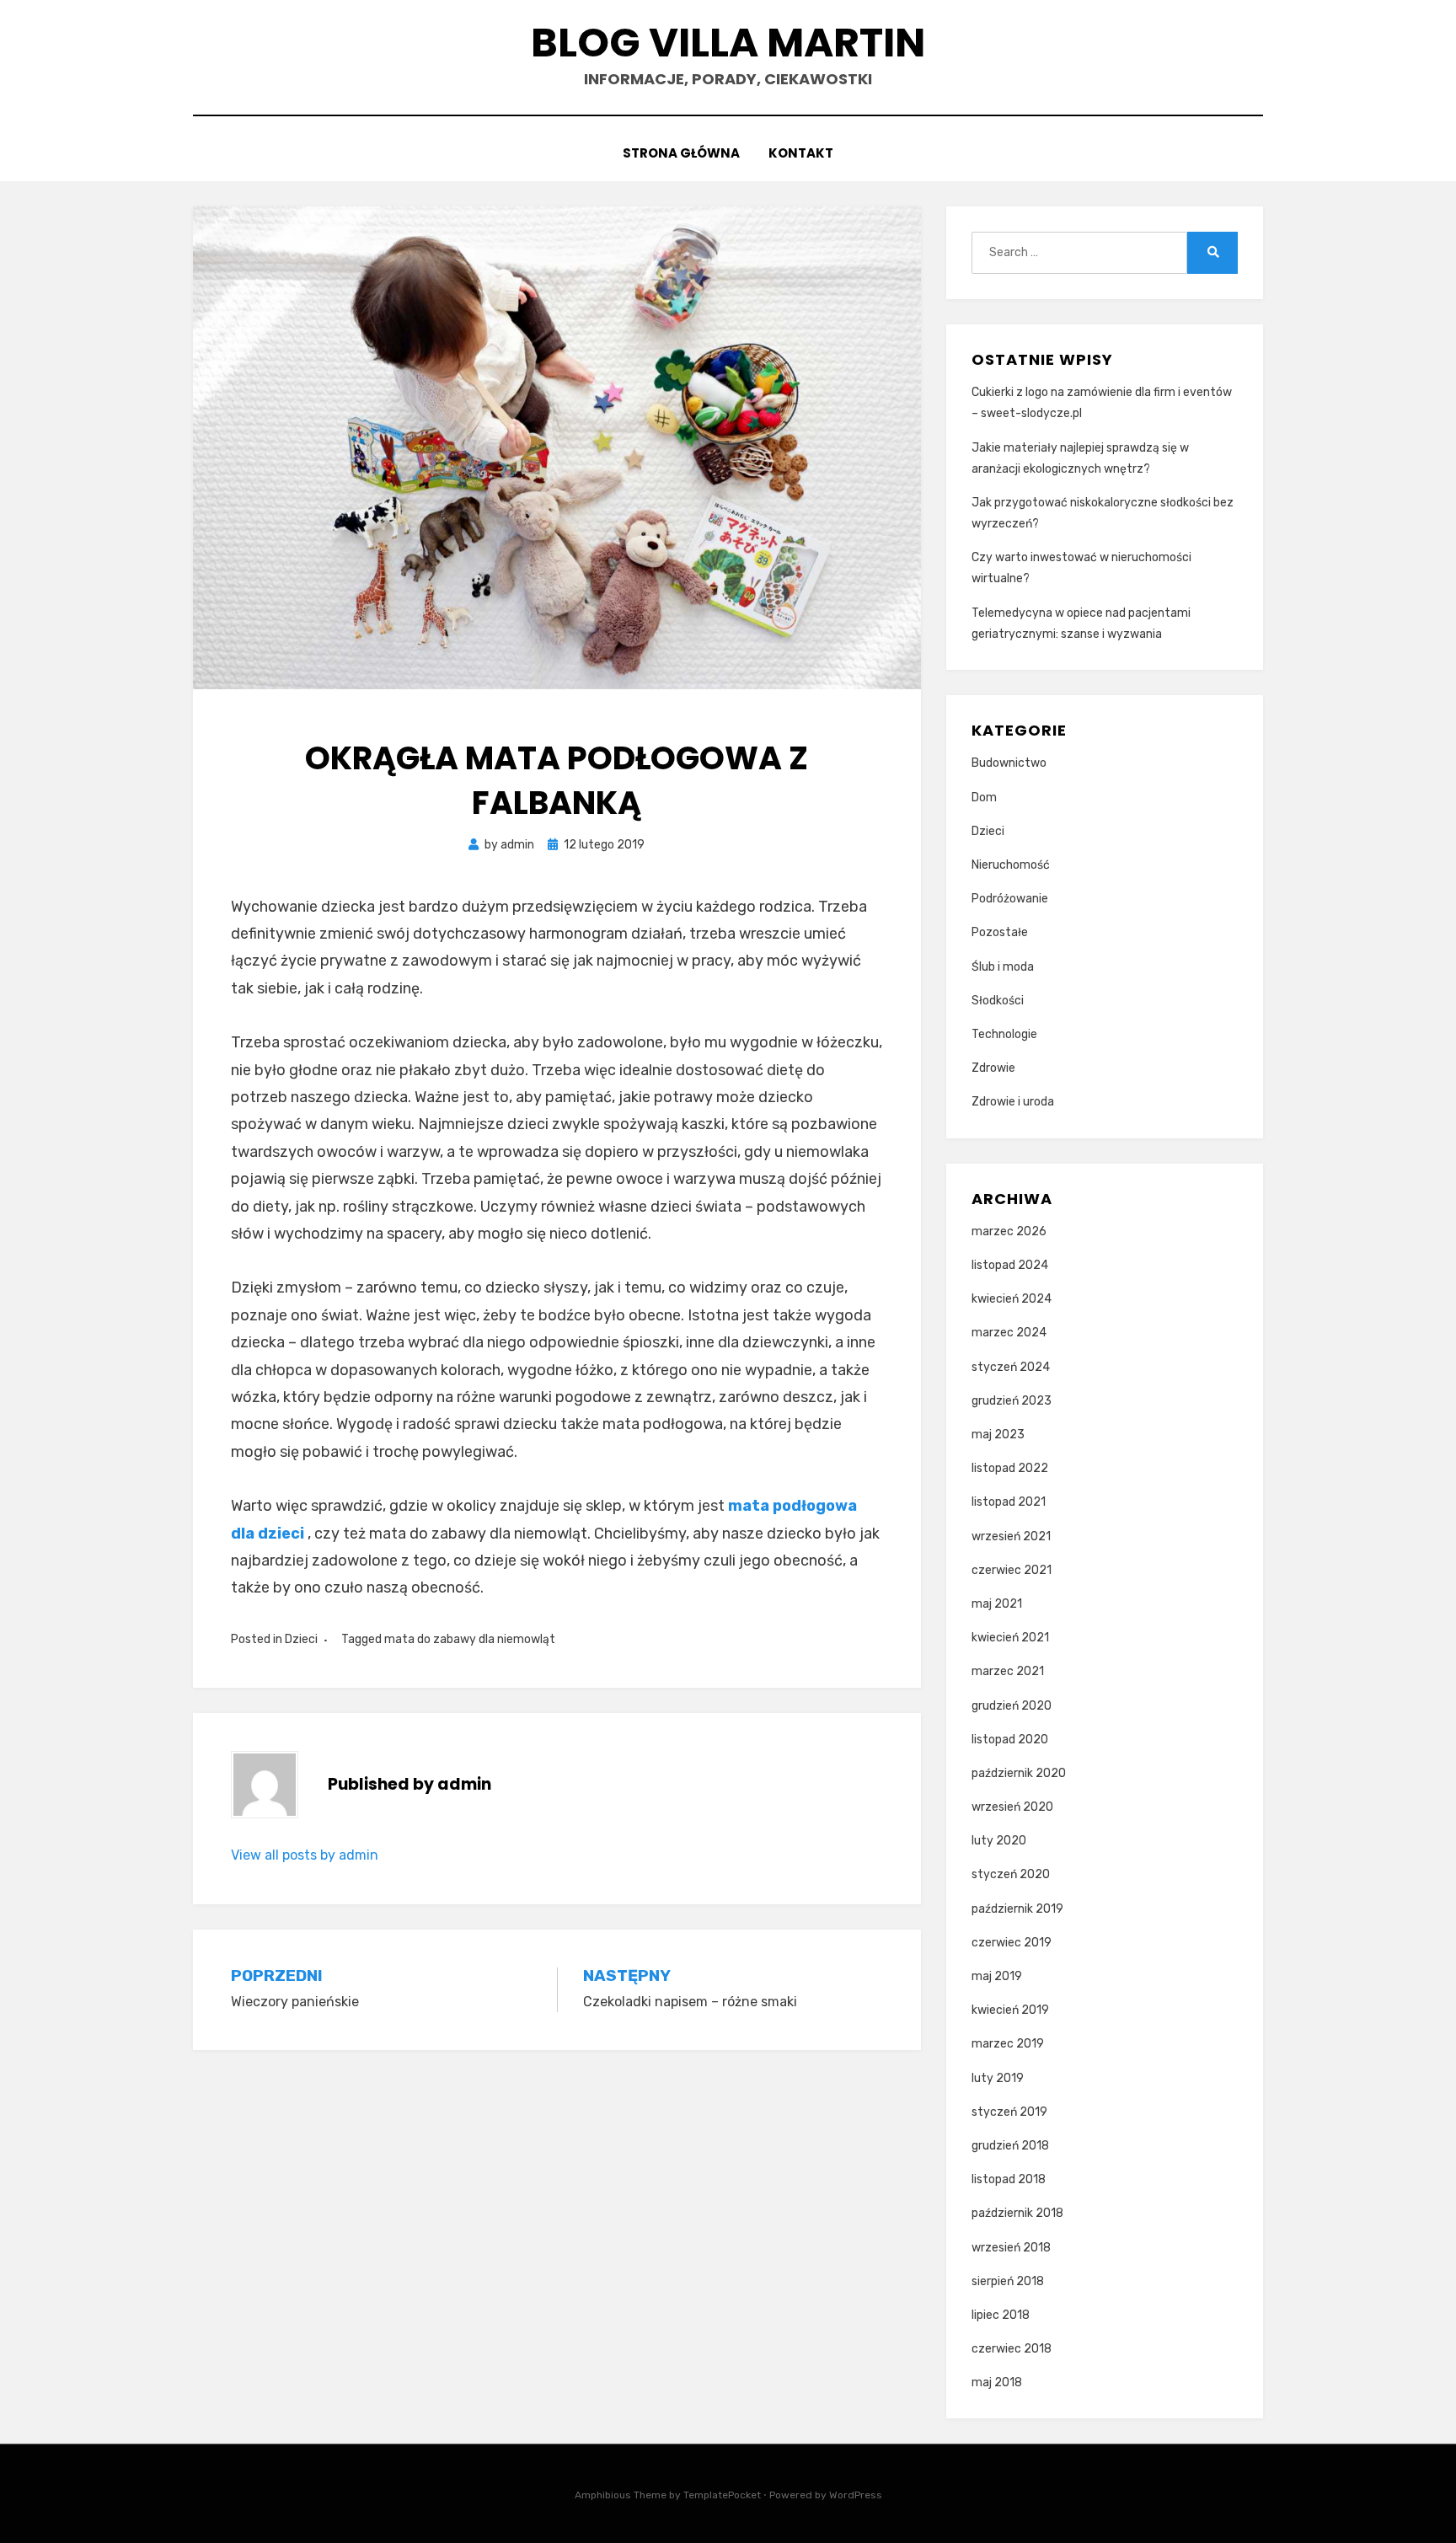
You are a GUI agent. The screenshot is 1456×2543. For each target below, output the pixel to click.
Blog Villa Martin (728, 43)
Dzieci (301, 1639)
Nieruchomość (1011, 865)
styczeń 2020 (1011, 1874)
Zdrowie (993, 1068)
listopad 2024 (1010, 1265)
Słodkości (998, 1001)
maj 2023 (998, 1435)
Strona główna (681, 153)
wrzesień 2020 (1012, 1807)
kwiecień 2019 (1010, 2010)
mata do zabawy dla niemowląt (470, 1639)
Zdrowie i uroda (1013, 1102)
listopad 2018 (1009, 2179)
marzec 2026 (1009, 1231)
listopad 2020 (1010, 1740)
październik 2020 (1019, 1773)
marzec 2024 (1009, 1333)
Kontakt (801, 153)
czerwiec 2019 (1012, 1943)
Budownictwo (1009, 763)
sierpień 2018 (1008, 2281)
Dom (984, 798)
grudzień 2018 (1010, 2146)
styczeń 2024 (1011, 1367)
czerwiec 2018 (1012, 2349)
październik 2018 (1017, 2213)
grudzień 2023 (1012, 1401)
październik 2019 (1017, 1909)
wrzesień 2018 (1011, 2248)
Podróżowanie (1010, 899)
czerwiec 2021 (1012, 1570)
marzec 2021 (1008, 1671)
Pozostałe (1000, 932)
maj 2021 (997, 1604)
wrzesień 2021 (1011, 1537)
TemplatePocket (722, 2495)
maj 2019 (997, 1976)
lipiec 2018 (1001, 2315)
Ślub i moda (1003, 967)
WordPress (856, 2495)
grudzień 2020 (1012, 1706)
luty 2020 (999, 1841)
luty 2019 (998, 2078)
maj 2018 (997, 2382)
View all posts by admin (305, 1855)
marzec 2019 (1008, 2044)
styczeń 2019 (1009, 2112)
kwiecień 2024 (1012, 1299)
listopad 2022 (1010, 1468)
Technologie (1004, 1034)
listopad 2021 (1009, 1502)
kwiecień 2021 (1010, 1638)
